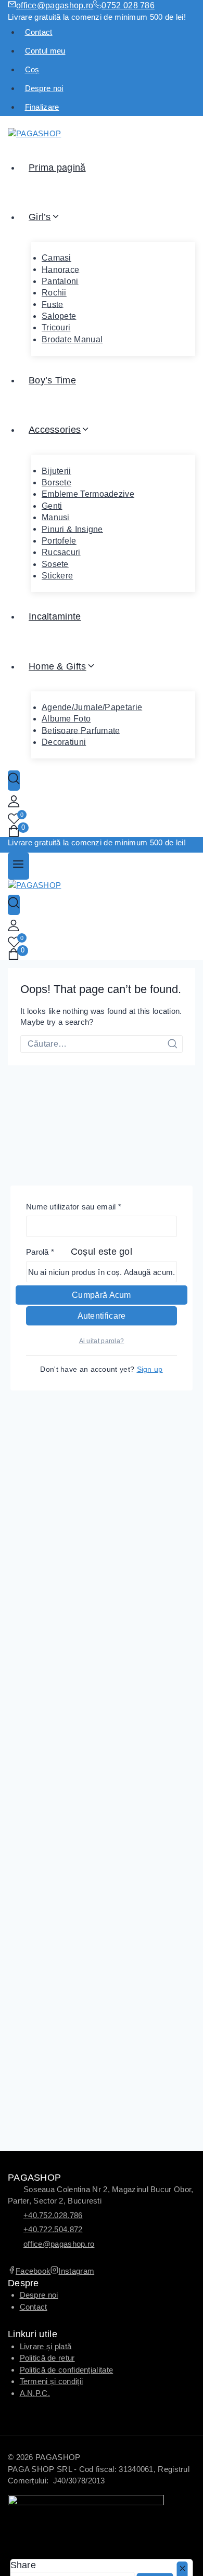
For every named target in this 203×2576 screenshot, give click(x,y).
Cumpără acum (102, 1295)
